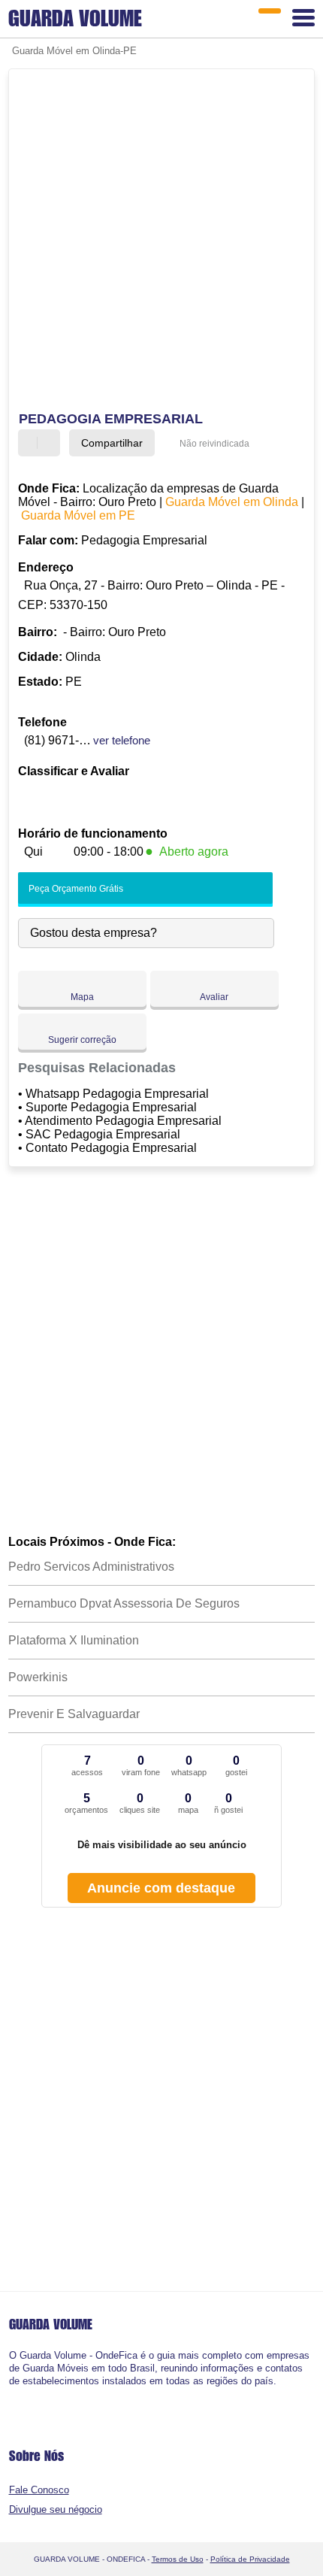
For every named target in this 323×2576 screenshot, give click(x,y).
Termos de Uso (178, 2559)
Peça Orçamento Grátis (75, 889)
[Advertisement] (161, 242)
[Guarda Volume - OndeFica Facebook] (12, 2394)
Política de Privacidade (250, 2559)
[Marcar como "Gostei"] (32, 443)
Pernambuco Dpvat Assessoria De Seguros (124, 1603)
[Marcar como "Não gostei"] (50, 443)
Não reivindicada (214, 444)
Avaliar (214, 997)
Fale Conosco (39, 2490)
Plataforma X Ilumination (74, 1640)
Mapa (82, 997)
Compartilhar (112, 443)
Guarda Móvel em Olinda (232, 502)
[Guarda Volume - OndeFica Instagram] (25, 2394)
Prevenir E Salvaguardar (74, 1714)
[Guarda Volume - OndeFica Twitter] (18, 2394)
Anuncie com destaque (161, 1888)
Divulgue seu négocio (56, 2509)
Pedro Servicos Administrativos (91, 1567)
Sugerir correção (82, 1040)
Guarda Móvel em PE (78, 515)
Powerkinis (38, 1677)
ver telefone (122, 740)
